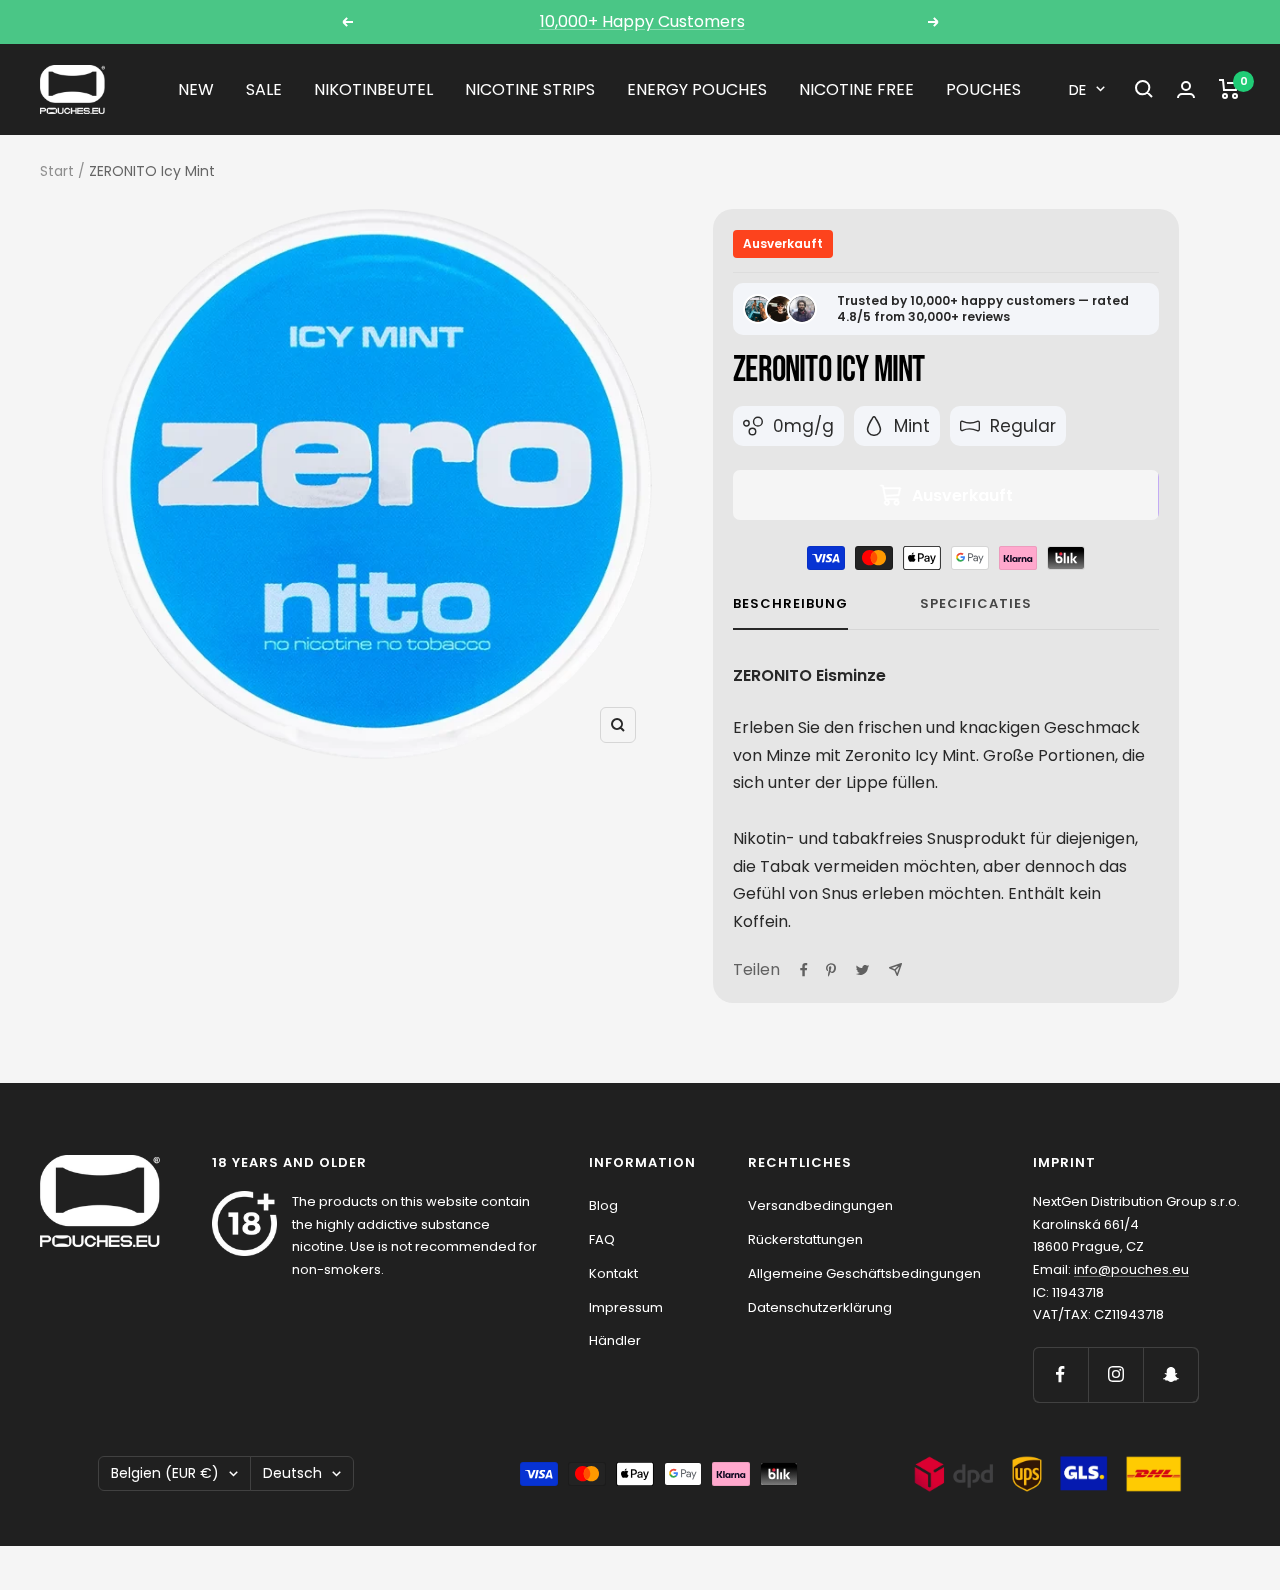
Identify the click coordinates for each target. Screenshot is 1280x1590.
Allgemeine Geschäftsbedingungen (864, 1273)
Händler (615, 1340)
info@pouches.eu (1131, 1269)
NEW (196, 89)
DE (1077, 89)
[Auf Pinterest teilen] (831, 970)
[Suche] (1144, 89)
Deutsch (292, 1473)
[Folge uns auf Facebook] (1060, 1374)
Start (57, 171)
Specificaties (976, 604)
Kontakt (613, 1273)
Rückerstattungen (805, 1239)
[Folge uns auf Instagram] (1115, 1374)
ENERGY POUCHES (697, 89)
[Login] (1186, 89)
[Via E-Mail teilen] (895, 969)
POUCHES (983, 89)
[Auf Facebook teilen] (804, 970)
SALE (264, 89)
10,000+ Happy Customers (642, 21)
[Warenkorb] (1229, 89)
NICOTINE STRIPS (530, 89)
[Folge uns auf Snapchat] (1170, 1374)
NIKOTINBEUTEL (373, 89)
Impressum (626, 1307)
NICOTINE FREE (856, 89)
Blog (603, 1205)
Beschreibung (790, 604)
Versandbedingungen (820, 1205)
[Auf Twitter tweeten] (862, 970)
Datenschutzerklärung (820, 1307)
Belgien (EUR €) (165, 1473)
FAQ (602, 1239)
